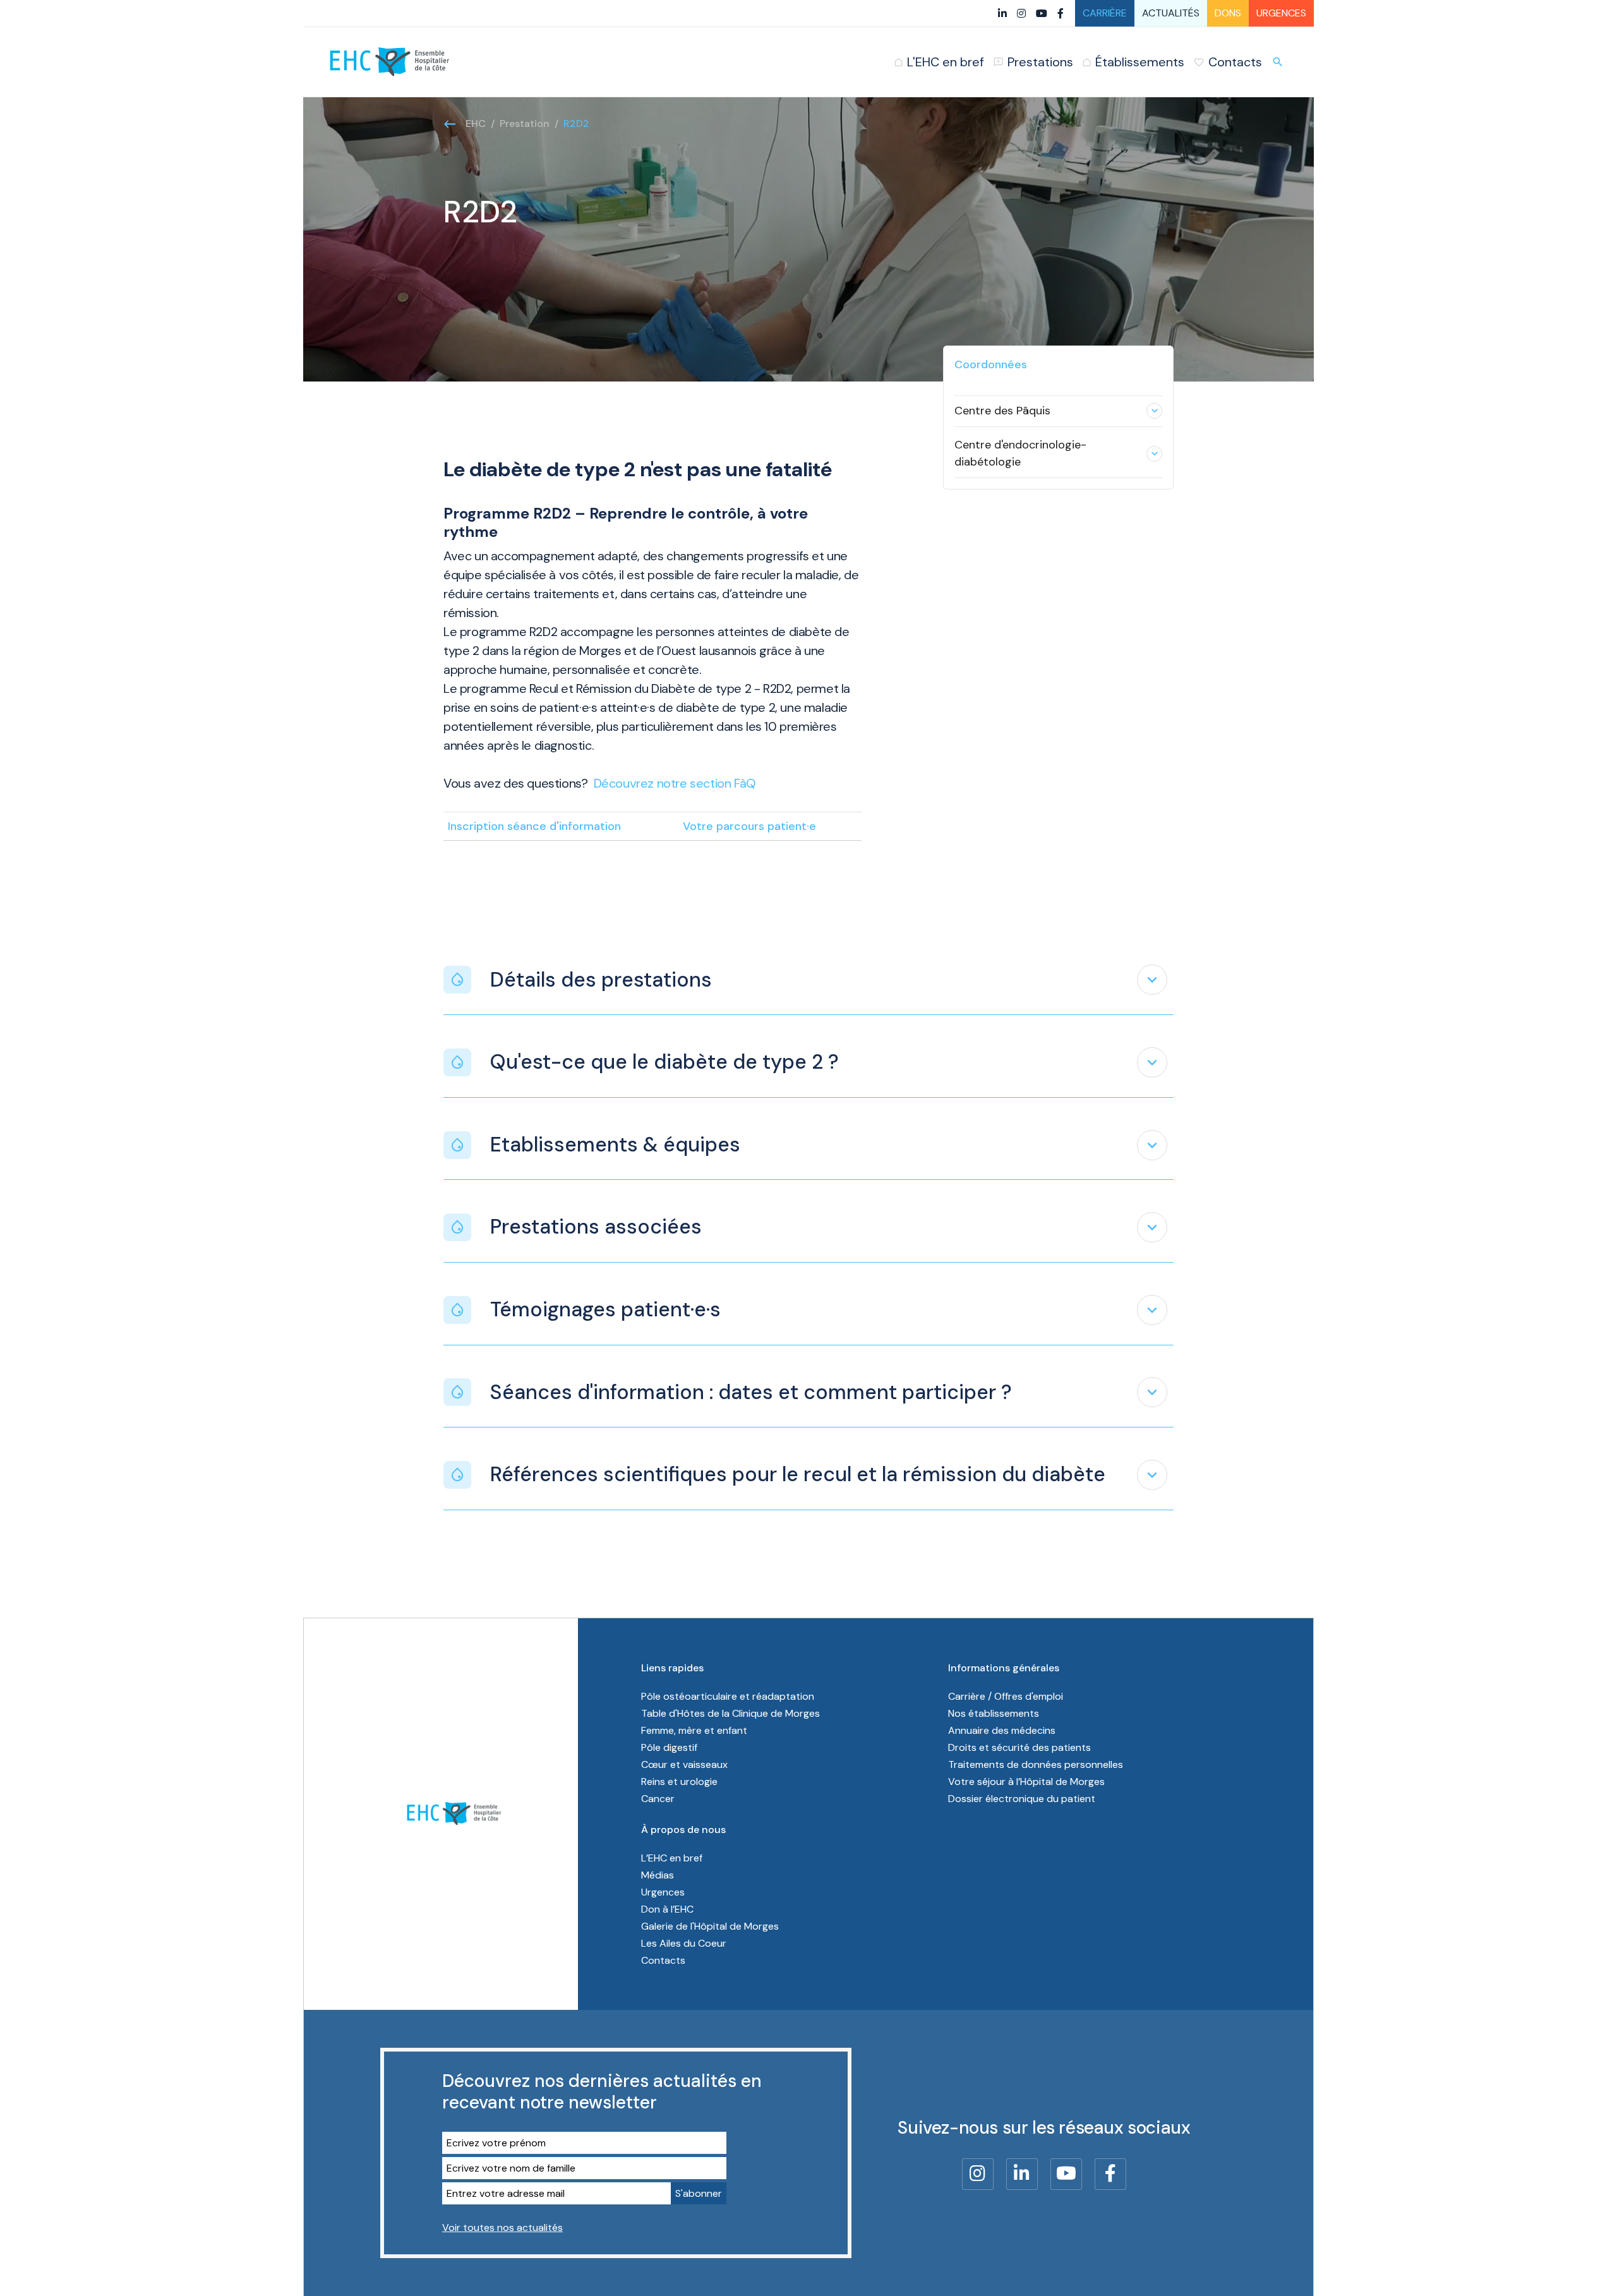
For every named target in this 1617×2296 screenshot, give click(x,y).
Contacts (663, 1960)
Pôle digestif (669, 1747)
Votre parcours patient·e (749, 826)
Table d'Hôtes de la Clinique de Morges (730, 1713)
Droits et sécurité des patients (1019, 1747)
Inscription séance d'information (534, 826)
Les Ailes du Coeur (684, 1943)
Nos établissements (994, 1713)
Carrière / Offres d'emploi (1006, 1696)
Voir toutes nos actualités (502, 2227)
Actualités (1171, 13)
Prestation (525, 123)
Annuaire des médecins (1002, 1730)
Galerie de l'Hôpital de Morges (710, 1926)
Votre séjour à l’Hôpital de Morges (1026, 1782)
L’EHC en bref (672, 1858)
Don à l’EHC (667, 1909)
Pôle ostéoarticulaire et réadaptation (728, 1696)
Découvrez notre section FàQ (675, 783)
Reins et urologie (679, 1782)
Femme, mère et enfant (694, 1730)
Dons (1228, 13)
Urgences (1281, 13)
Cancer (658, 1799)
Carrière (1105, 13)
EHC (476, 123)
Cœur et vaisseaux (684, 1764)
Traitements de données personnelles (1036, 1764)
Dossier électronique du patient (1022, 1799)
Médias (658, 1875)
